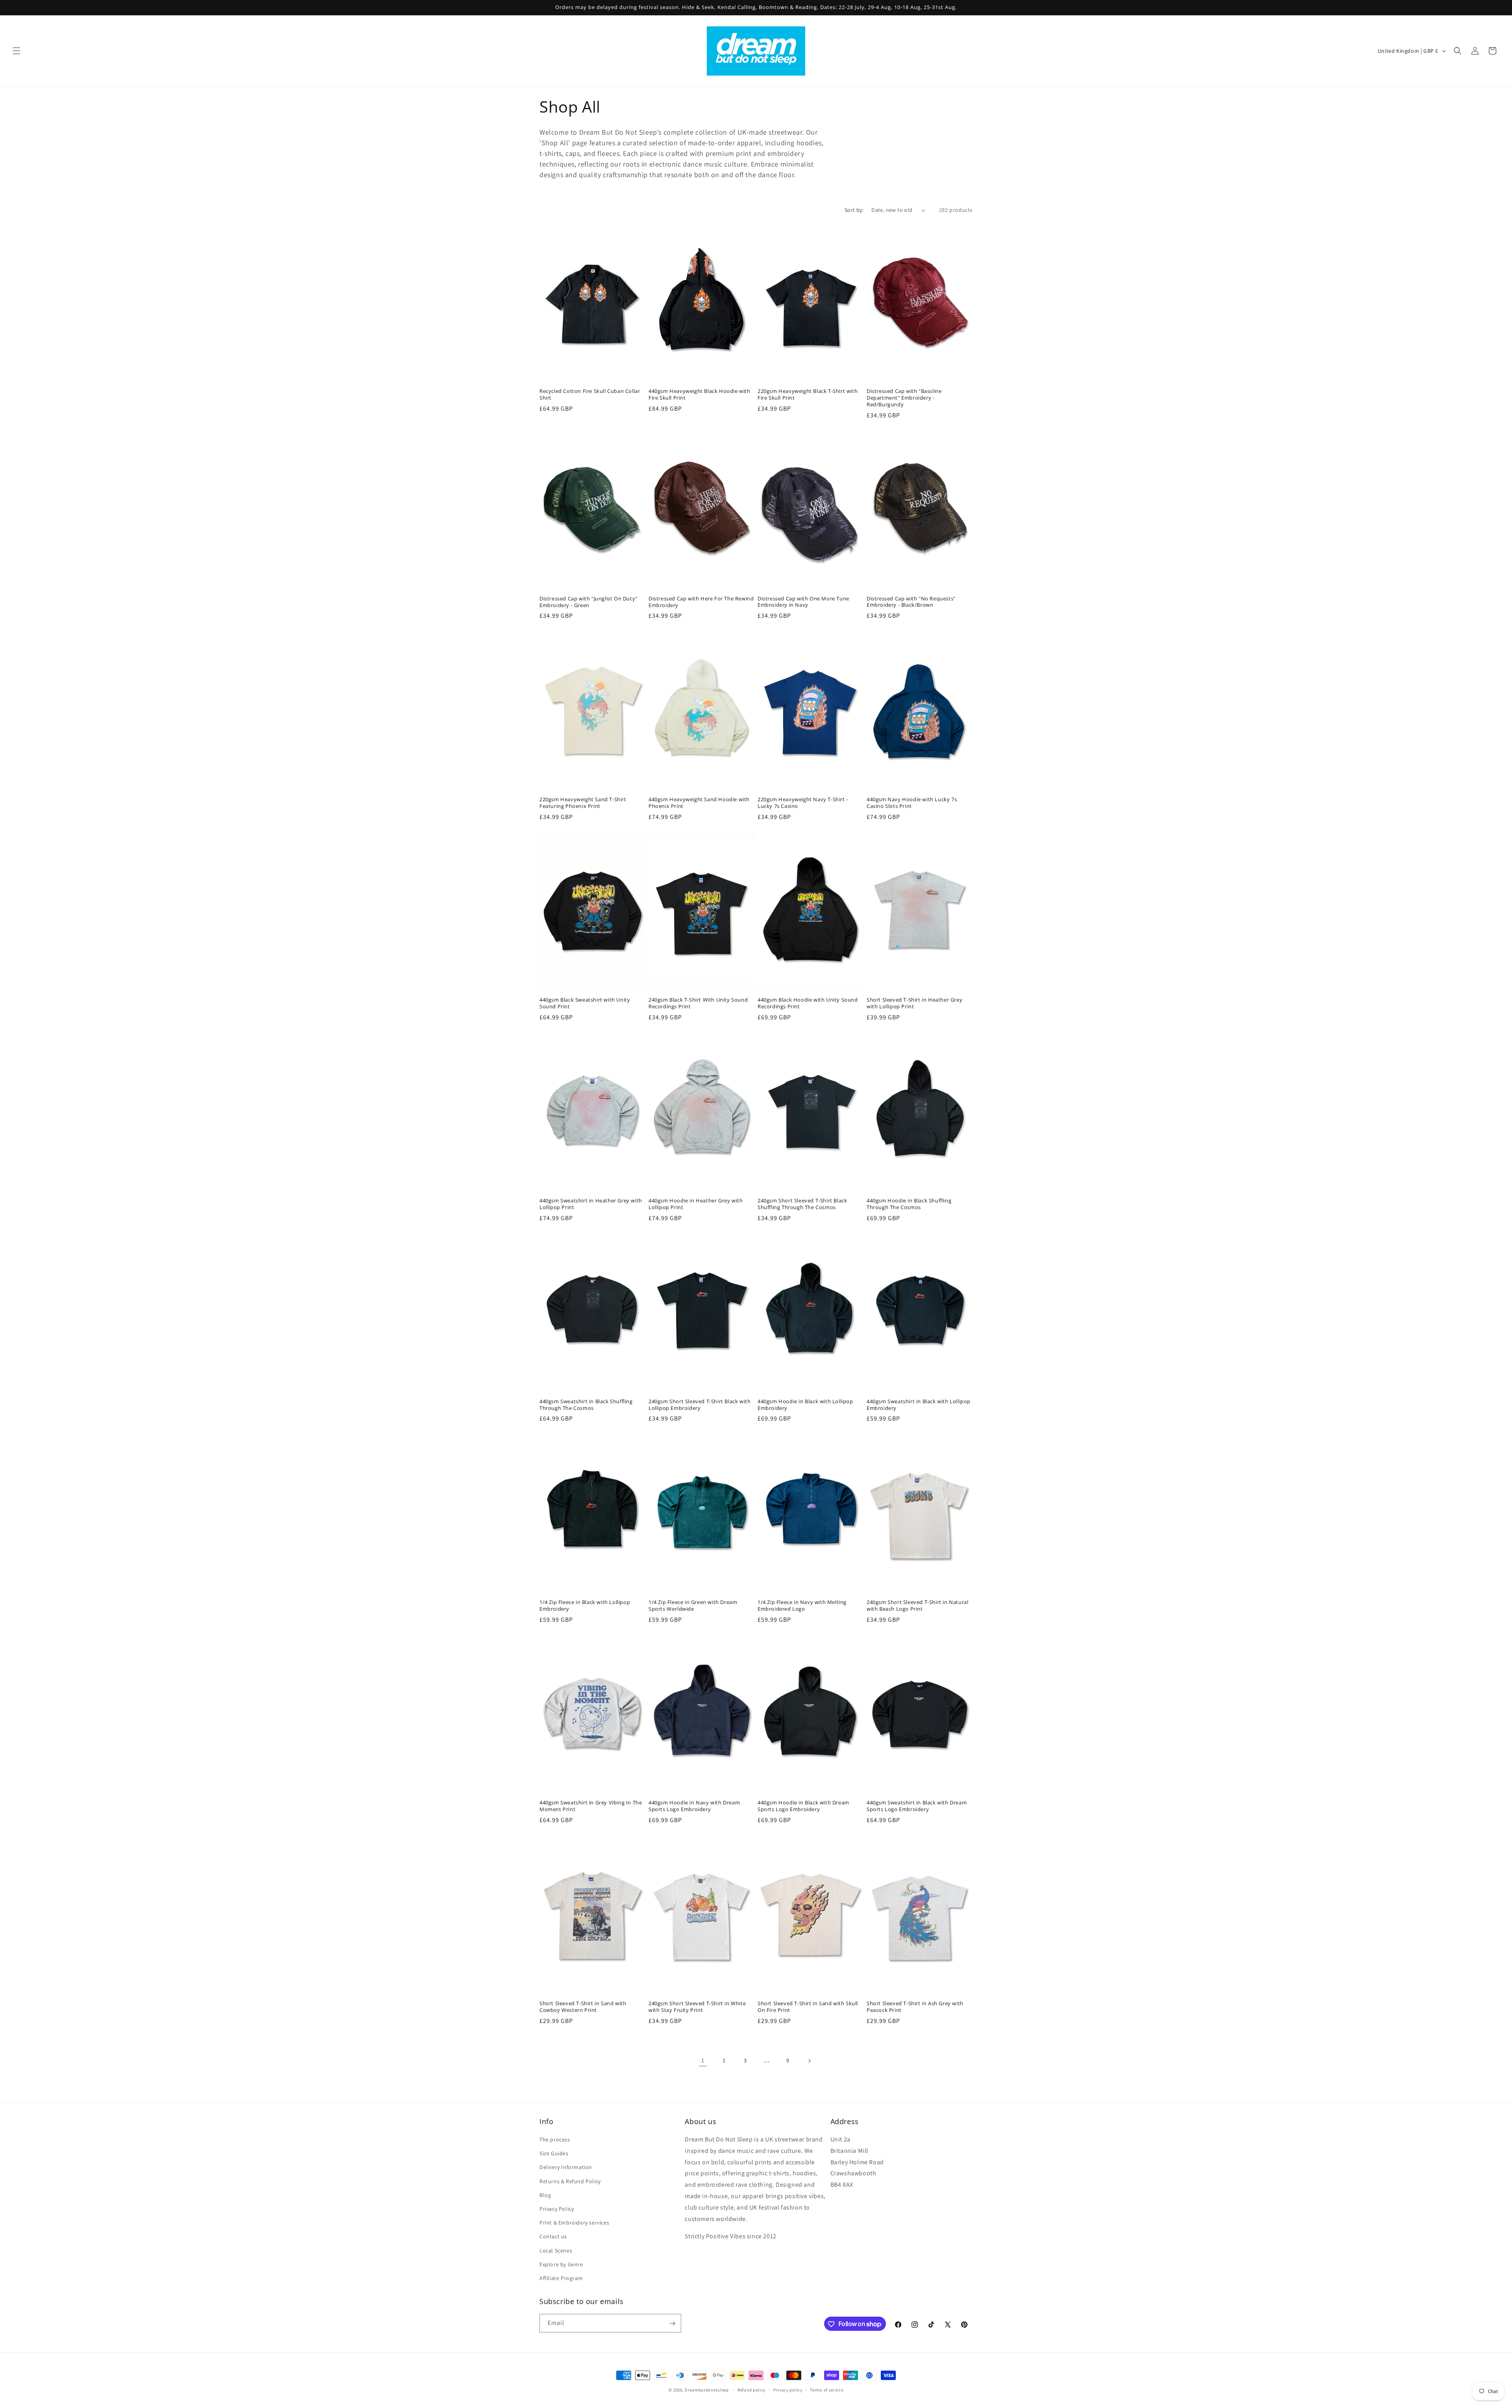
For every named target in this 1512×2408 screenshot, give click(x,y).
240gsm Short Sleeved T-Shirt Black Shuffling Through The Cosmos (802, 1204)
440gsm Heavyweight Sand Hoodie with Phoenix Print (699, 803)
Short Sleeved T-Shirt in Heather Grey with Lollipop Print (914, 1003)
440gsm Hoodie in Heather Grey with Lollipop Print (696, 1204)
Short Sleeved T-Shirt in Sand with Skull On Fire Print (808, 2007)
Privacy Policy (557, 2209)
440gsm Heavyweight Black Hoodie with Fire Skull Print (699, 395)
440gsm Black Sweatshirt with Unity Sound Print (585, 1003)
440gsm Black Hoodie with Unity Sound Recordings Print (808, 1003)
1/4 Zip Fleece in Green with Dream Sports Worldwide (693, 1605)
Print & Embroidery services (574, 2223)
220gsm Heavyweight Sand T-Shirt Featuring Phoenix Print (583, 803)
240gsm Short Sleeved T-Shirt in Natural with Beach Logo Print (917, 1606)
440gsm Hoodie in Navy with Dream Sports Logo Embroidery (694, 1806)
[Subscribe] (672, 2324)
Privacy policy (788, 2389)
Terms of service (826, 2389)
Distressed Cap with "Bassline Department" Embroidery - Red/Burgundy (904, 398)
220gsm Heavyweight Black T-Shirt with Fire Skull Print (808, 395)
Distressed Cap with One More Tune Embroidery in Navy (803, 602)
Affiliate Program (561, 2278)
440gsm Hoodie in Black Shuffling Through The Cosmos (909, 1204)
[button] (17, 51)
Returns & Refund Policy (570, 2181)
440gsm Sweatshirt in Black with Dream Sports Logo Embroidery (917, 1806)
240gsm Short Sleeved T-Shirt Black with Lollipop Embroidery (699, 1405)
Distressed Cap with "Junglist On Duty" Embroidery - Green (588, 602)
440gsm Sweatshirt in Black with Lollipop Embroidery (919, 1405)
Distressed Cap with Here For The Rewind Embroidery (701, 602)
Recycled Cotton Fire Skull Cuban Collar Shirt (590, 395)
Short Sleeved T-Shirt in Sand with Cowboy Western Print (583, 2007)
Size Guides (554, 2153)
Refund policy (751, 2389)
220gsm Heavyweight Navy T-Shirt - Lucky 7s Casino (803, 803)
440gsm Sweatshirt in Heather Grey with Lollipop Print (591, 1204)
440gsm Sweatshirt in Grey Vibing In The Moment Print (591, 1806)
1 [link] (703, 2060)
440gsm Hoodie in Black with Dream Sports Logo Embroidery (803, 1806)
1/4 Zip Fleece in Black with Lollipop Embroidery (585, 1606)
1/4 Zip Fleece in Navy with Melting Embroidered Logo (802, 1605)
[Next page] (809, 2061)
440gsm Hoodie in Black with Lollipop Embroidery (805, 1405)
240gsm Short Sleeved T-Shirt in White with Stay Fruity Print (697, 2007)
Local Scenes (556, 2251)
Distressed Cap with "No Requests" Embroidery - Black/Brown (911, 602)
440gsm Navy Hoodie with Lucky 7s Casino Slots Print (912, 803)
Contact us (553, 2236)
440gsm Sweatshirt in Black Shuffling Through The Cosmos (586, 1405)
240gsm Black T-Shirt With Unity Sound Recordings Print (698, 1003)
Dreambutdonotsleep (707, 2390)
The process (555, 2139)
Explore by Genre (561, 2264)
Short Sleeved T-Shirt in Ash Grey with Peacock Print (915, 2007)
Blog (545, 2195)
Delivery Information (566, 2167)
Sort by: (854, 210)
